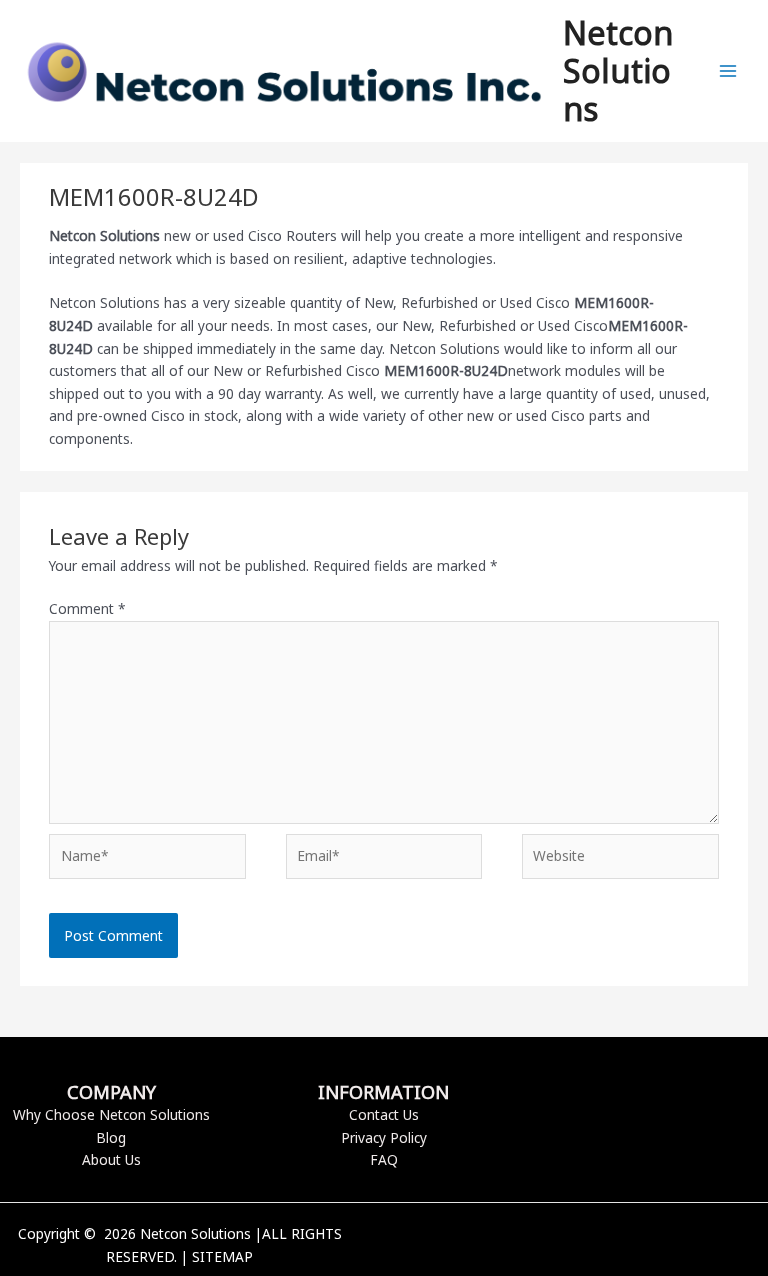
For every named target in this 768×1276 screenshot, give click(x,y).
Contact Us (384, 1114)
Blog (111, 1137)
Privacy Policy (384, 1137)
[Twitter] (589, 1247)
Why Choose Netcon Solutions (111, 1114)
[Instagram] (619, 1247)
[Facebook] (559, 1247)
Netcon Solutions (618, 71)
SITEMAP (222, 1256)
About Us (111, 1159)
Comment (87, 608)
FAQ (384, 1159)
